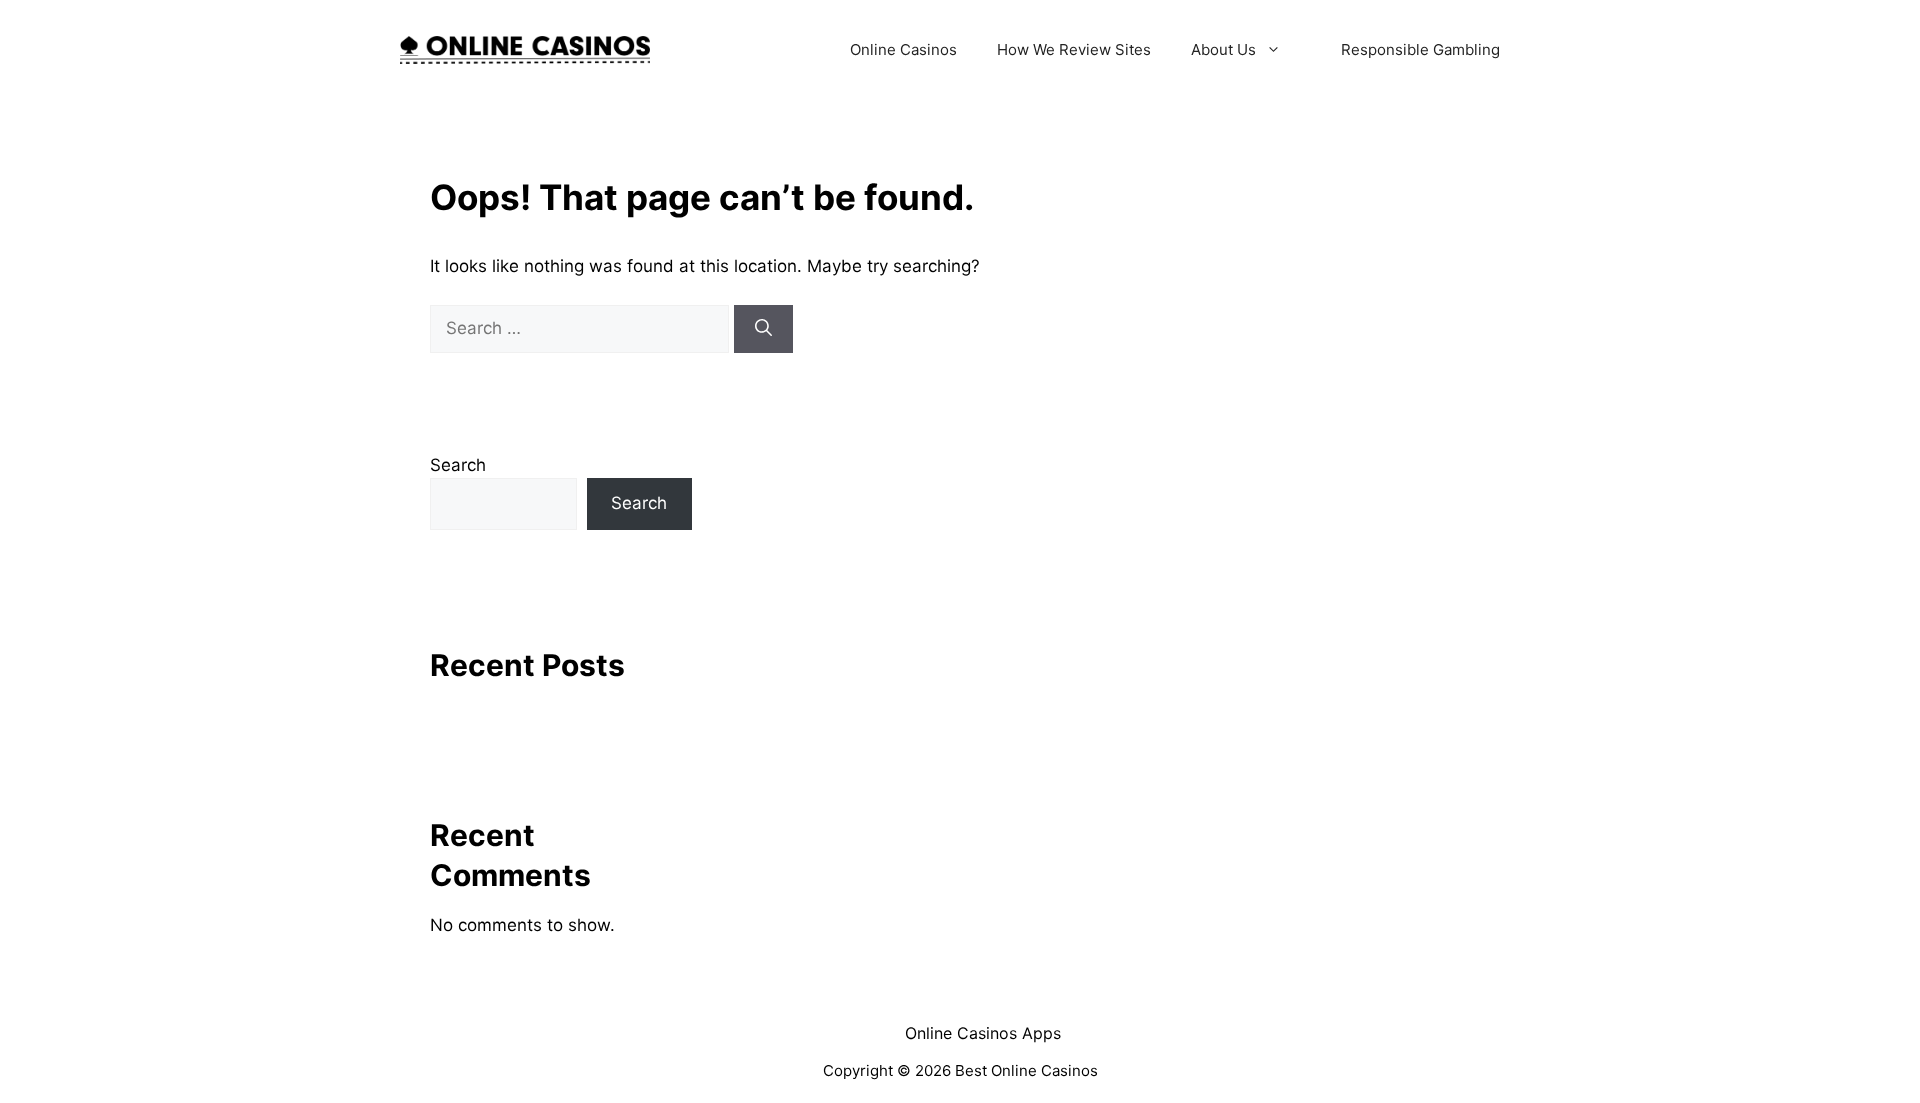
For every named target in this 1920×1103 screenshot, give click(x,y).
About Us (1223, 49)
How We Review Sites (1074, 49)
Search (458, 465)
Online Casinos (903, 49)
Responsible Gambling (1420, 49)
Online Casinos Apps (983, 1033)
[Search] (763, 329)
